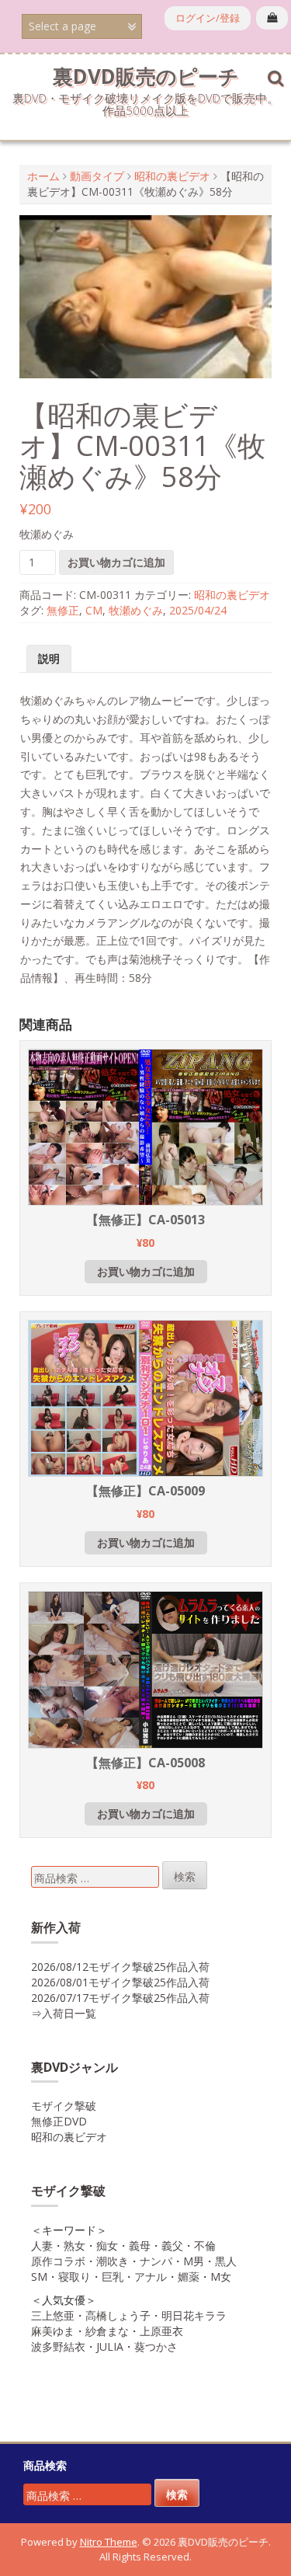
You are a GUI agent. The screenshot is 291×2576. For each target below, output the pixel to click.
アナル (151, 2277)
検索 (185, 1876)
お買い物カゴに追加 (116, 562)
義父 (172, 2245)
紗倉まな (107, 2331)
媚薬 (189, 2277)
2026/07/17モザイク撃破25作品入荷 (120, 1998)
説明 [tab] (49, 658)
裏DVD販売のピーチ (146, 76)
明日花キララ (194, 2315)
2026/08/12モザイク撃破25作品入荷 (120, 1967)
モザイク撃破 (64, 2106)
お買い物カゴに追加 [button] (146, 1271)
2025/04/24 (198, 610)
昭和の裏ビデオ (172, 176)
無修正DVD (59, 2121)
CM (94, 610)
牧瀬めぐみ (136, 610)
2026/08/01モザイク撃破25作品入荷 (120, 1982)
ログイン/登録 (208, 18)
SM (39, 2277)
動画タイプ (97, 176)
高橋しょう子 (118, 2315)
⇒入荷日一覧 (64, 2013)
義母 (140, 2245)
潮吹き (113, 2261)
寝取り (74, 2277)
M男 (194, 2261)
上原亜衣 (161, 2331)
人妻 (42, 2245)
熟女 (74, 2245)
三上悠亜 (53, 2315)
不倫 (205, 2245)
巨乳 (113, 2277)
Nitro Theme (109, 2542)
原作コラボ (58, 2261)
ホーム (43, 176)
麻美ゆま (53, 2331)
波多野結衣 (58, 2346)
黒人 (226, 2261)
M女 (221, 2277)
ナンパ (156, 2261)
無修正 (63, 610)
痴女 (107, 2245)
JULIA (110, 2346)
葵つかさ (156, 2346)
